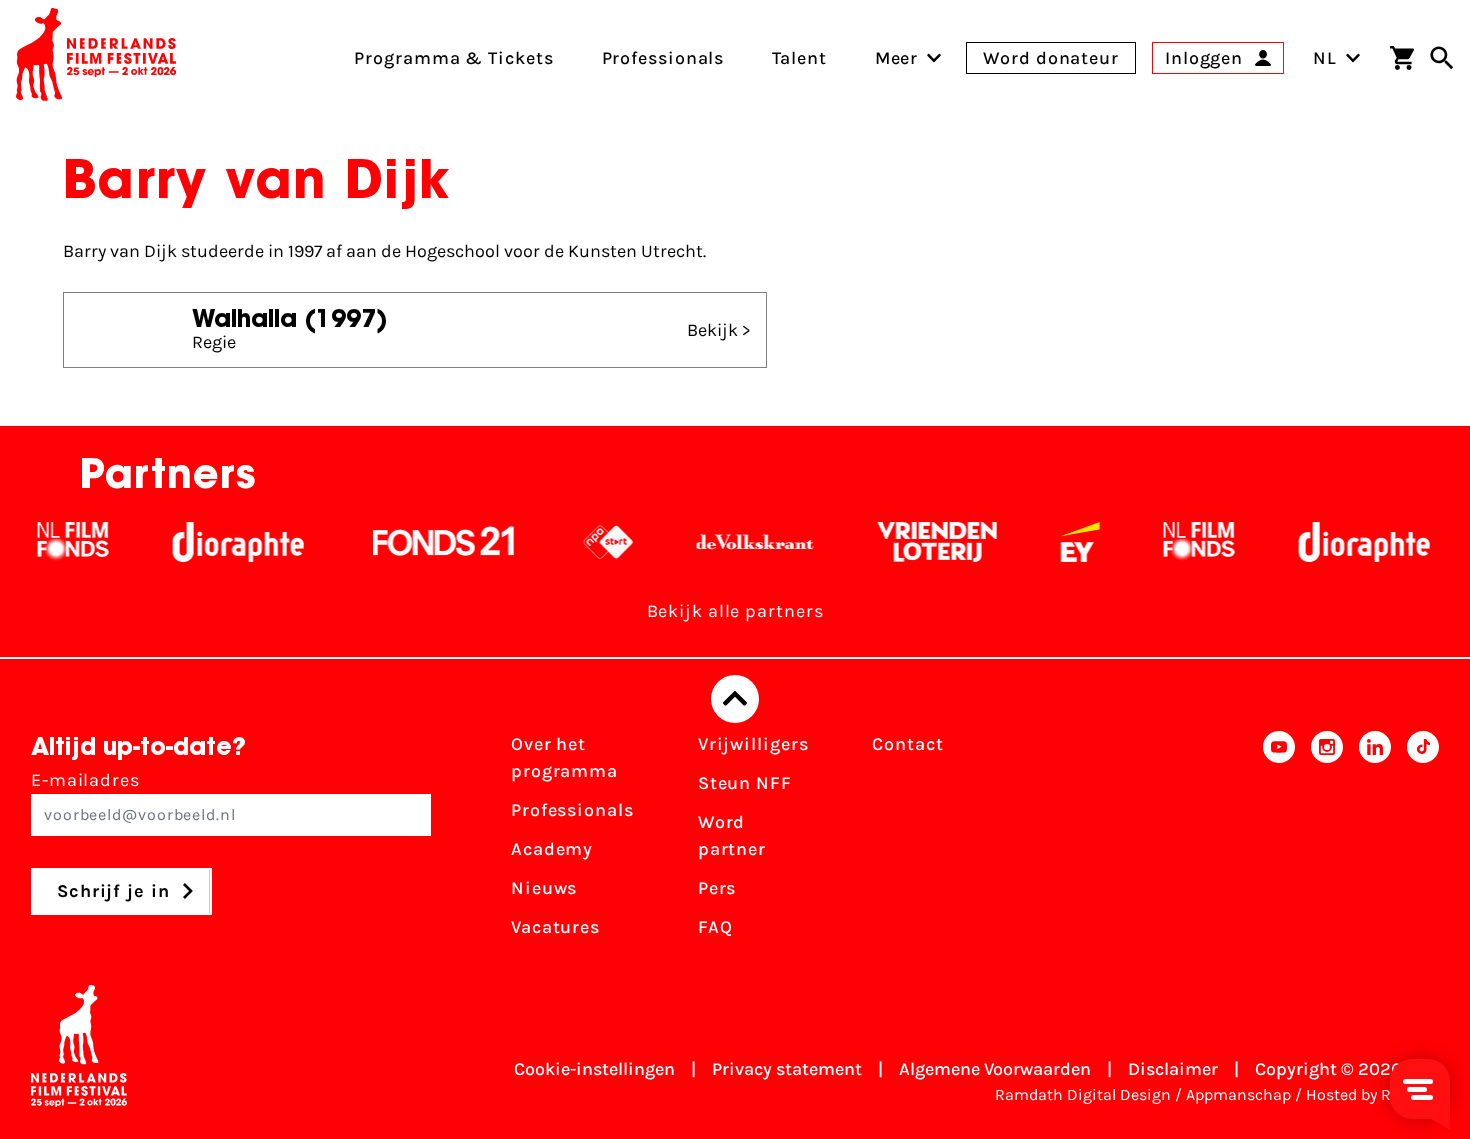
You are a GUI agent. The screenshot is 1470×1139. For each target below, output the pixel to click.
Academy (552, 849)
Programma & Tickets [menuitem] (453, 58)
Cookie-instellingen (594, 1069)
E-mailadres (85, 780)
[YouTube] (1279, 842)
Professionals (572, 810)
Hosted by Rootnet (1372, 1094)
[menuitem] (897, 58)
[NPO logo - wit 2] (571, 542)
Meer (897, 58)
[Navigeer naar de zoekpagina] (1442, 58)
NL (1325, 58)
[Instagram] (1327, 842)
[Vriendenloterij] (900, 542)
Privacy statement (787, 1069)
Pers (717, 888)
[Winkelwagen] (1402, 58)
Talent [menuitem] (799, 58)
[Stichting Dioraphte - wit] (201, 542)
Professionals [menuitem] (663, 58)
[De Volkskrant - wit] (718, 542)
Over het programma (564, 757)
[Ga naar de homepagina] (96, 58)
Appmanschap (1238, 1094)
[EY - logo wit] (1043, 542)
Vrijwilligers (753, 744)
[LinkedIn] (1375, 842)
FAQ (715, 927)
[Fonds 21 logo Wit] (407, 542)
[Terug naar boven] (735, 699)
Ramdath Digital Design (1083, 1094)
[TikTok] (1423, 842)
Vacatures (555, 927)
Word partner (732, 835)
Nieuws (544, 888)
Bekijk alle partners (735, 611)
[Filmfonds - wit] (36, 542)
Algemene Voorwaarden (995, 1069)
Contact (907, 744)
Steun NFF (745, 783)
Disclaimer (1173, 1069)
